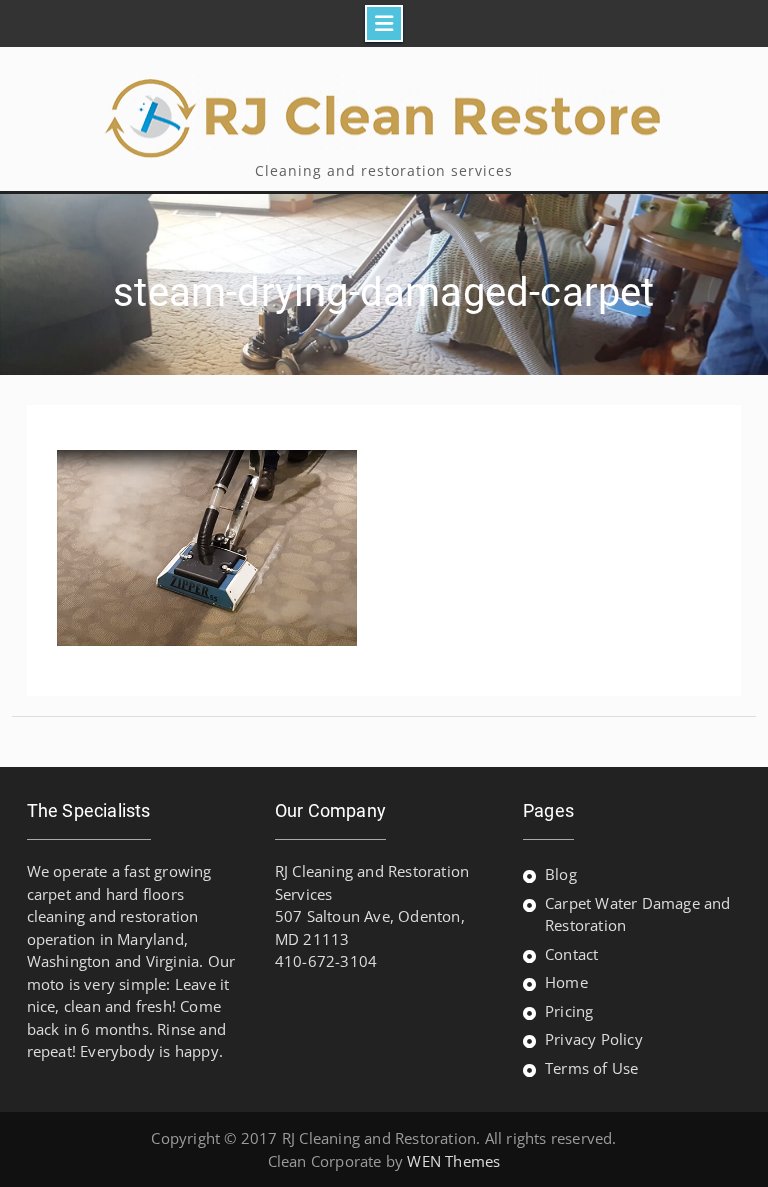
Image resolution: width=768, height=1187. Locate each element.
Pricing (569, 1011)
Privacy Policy (594, 1039)
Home (566, 982)
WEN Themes (453, 1161)
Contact (571, 954)
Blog (561, 874)
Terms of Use (591, 1068)
